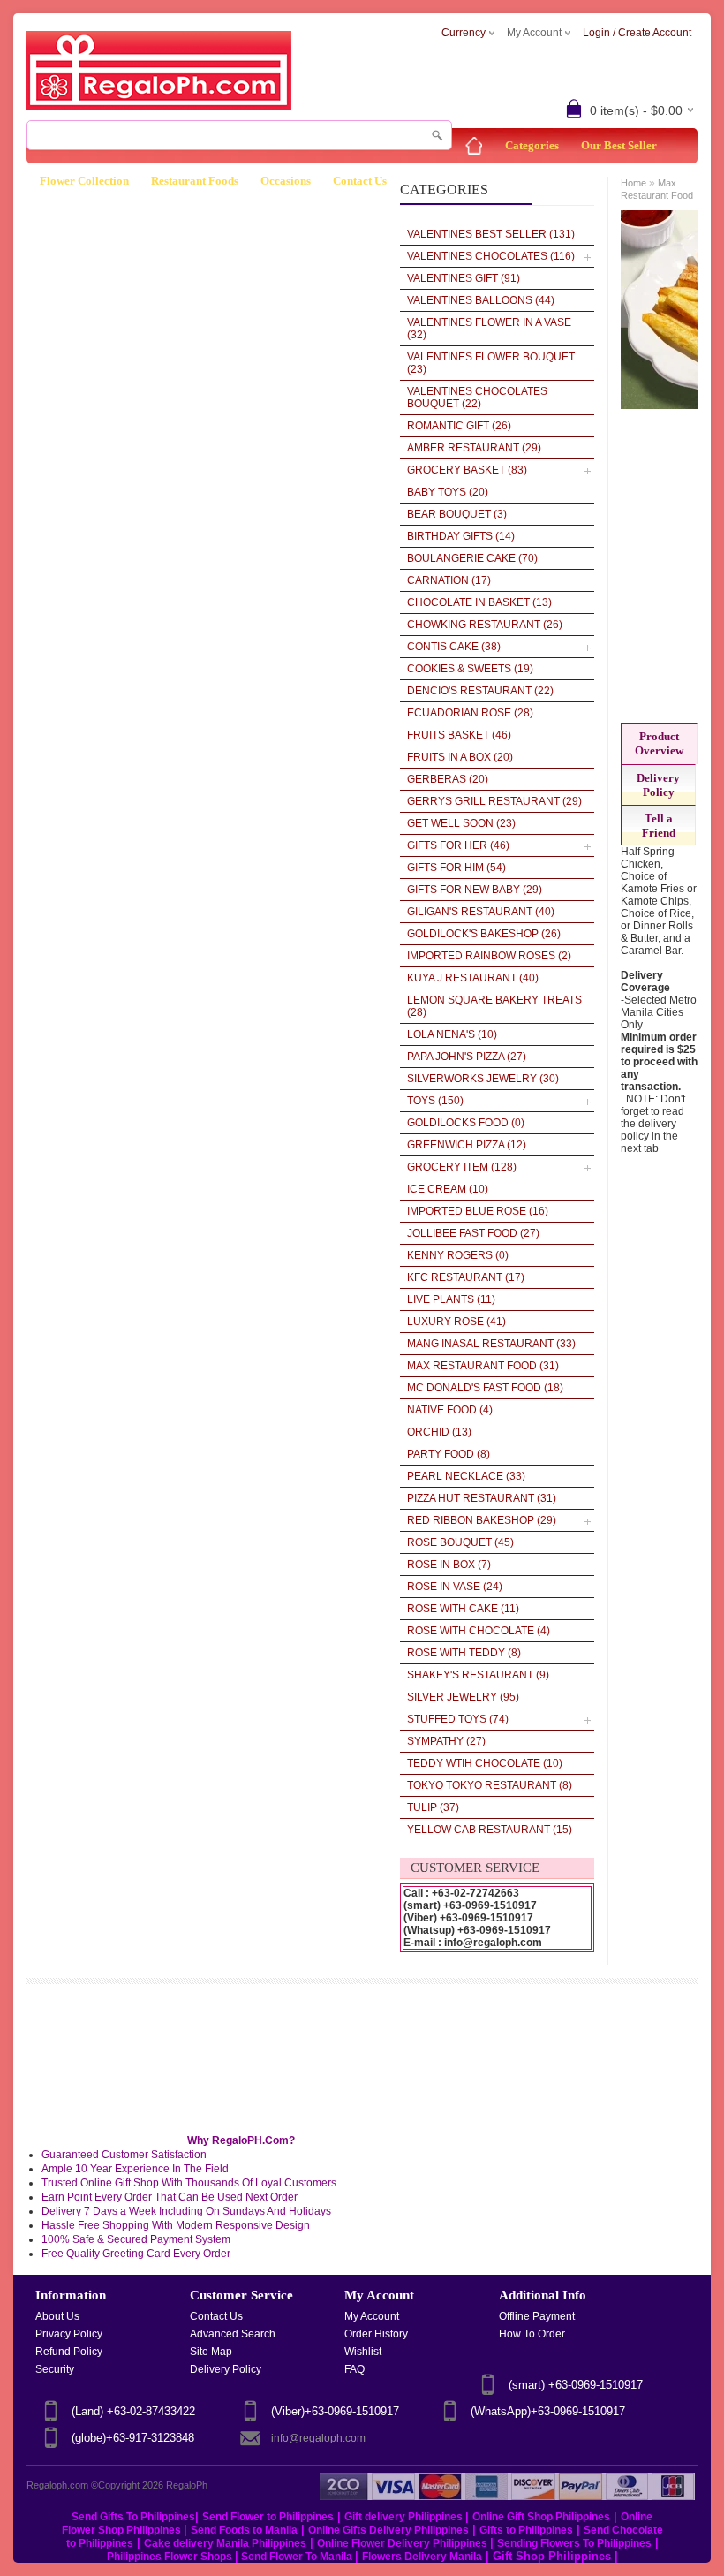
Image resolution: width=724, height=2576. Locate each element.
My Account (372, 2316)
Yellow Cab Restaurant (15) (490, 1830)
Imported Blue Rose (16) (478, 1211)
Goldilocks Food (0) (466, 1123)
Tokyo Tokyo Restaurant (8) (490, 1785)
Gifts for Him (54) (456, 868)
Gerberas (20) (448, 779)
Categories (532, 145)
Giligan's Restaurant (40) (481, 912)
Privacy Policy (69, 2334)
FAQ (354, 2369)
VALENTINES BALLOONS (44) (481, 300)
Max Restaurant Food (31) (483, 1366)
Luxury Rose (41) (456, 1322)
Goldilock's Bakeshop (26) (484, 934)
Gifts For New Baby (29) (475, 890)
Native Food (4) (450, 1410)
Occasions (286, 181)
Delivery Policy (658, 785)
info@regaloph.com (318, 2438)
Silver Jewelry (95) (463, 1697)
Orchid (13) (439, 1432)
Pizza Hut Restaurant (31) (482, 1498)
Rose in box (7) (449, 1565)
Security (55, 2369)
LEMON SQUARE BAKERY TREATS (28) (494, 1006)
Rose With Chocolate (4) (479, 1631)
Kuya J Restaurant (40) (473, 978)
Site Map (211, 2352)
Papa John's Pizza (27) (467, 1057)
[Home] (474, 146)
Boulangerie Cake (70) (472, 558)
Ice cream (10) (448, 1189)
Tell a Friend (659, 826)
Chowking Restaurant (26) (485, 625)
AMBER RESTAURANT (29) (474, 448)
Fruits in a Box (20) (460, 757)
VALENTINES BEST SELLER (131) (491, 234)
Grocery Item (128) (462, 1167)
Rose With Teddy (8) (464, 1653)
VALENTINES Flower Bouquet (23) (491, 363)
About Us (57, 2316)
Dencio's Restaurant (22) (480, 691)
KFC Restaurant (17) (466, 1277)
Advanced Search (233, 2334)
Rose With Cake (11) (463, 1609)
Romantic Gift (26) (459, 426)
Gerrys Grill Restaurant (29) (494, 801)
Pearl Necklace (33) (466, 1476)
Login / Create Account (637, 33)
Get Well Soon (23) (461, 823)
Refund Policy (69, 2352)
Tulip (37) (433, 1807)
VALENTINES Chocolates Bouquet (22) (477, 398)
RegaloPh (187, 2485)
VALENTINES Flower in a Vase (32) (489, 329)
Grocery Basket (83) (467, 470)
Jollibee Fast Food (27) (473, 1233)
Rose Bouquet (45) (460, 1542)
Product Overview (659, 743)
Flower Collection (84, 181)
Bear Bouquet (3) (457, 514)
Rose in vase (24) (455, 1587)
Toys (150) (435, 1101)
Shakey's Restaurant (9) (478, 1675)
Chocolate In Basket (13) (479, 602)
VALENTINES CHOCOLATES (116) (491, 256)
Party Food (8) (449, 1454)
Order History (376, 2334)
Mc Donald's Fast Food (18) (485, 1388)
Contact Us (360, 181)
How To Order (532, 2334)
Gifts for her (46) (458, 845)
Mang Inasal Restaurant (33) (491, 1344)
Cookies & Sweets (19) (470, 669)
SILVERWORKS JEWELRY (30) (483, 1079)
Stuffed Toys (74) (458, 1719)
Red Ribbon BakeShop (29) (482, 1520)
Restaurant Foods (195, 181)
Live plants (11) (451, 1299)
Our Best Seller (619, 145)
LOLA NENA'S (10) (452, 1034)
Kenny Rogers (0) (458, 1255)
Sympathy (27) (446, 1741)
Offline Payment (537, 2316)
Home (633, 183)
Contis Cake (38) (454, 647)
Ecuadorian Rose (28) (470, 713)
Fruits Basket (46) (459, 735)
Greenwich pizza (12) (467, 1145)
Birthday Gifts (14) (461, 536)
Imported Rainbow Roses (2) (489, 956)
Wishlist (363, 2352)
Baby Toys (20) (448, 492)
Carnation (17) (449, 580)
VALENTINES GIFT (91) (464, 278)
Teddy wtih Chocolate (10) (485, 1763)
